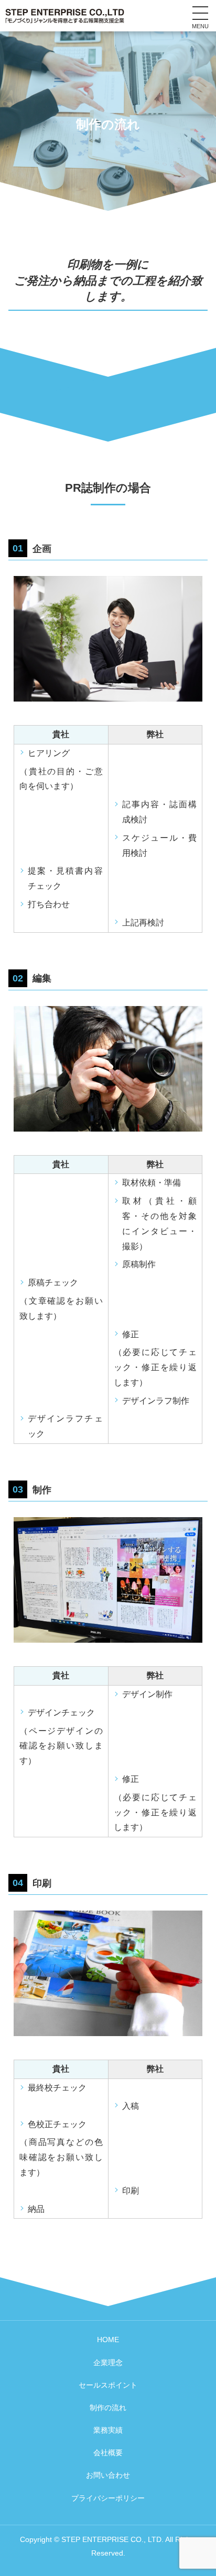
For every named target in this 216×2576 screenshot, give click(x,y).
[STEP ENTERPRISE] (65, 15)
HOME (108, 2340)
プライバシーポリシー (108, 2498)
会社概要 (108, 2453)
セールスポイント (108, 2385)
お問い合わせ (108, 2475)
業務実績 (108, 2430)
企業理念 (108, 2363)
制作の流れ (108, 2408)
